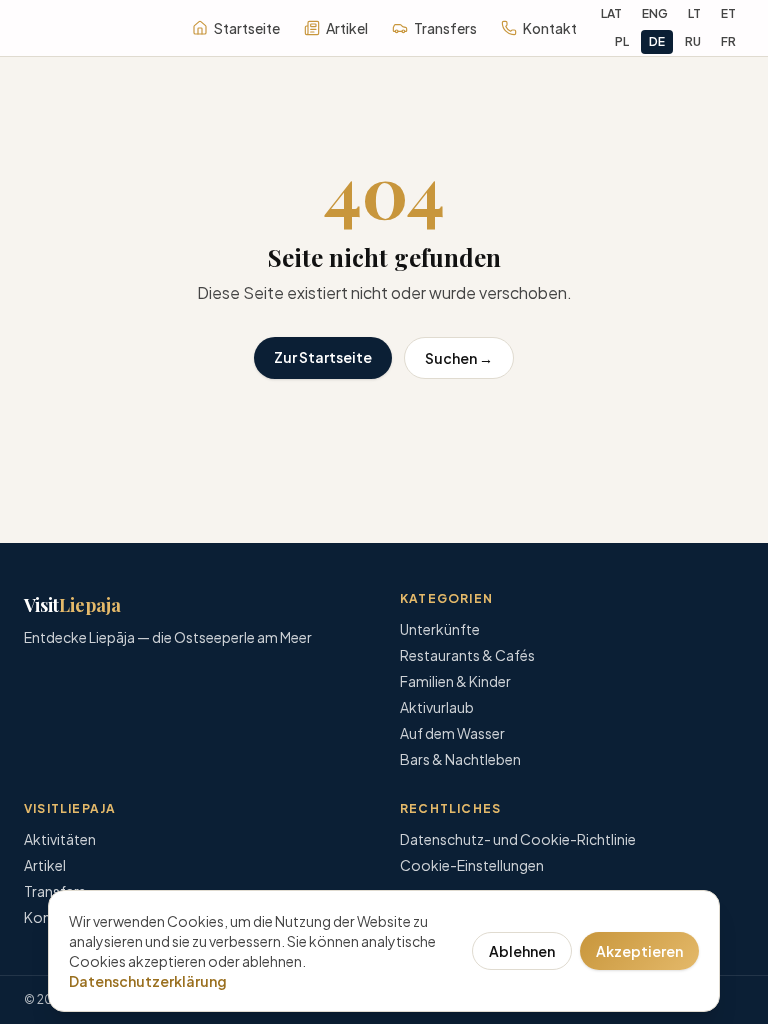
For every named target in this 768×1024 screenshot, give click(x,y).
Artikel (347, 28)
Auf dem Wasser (452, 733)
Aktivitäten (60, 839)
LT (694, 13)
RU (693, 41)
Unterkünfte (440, 629)
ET (728, 13)
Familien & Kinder (455, 681)
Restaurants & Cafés (467, 655)
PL (622, 41)
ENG (655, 13)
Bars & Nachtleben (460, 759)
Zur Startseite (323, 357)
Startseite (247, 28)
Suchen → (459, 358)
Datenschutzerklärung (148, 981)
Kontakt (550, 28)
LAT (611, 13)
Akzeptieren (639, 951)
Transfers (445, 28)
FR (728, 41)
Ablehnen (522, 951)
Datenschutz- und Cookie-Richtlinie (518, 839)
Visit (72, 605)
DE (657, 41)
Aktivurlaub (437, 707)
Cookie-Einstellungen (472, 865)
